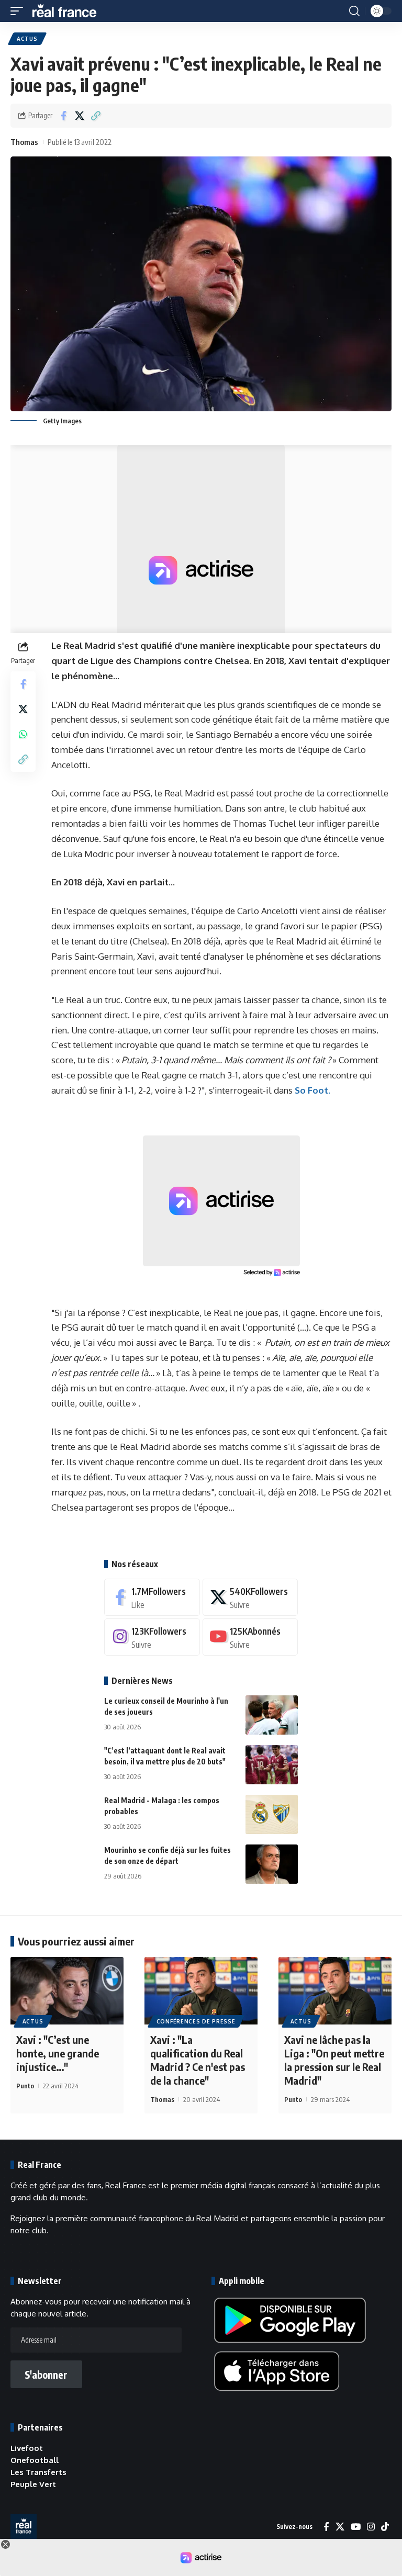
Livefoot (27, 2448)
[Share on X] (80, 116)
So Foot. (312, 1090)
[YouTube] (356, 2527)
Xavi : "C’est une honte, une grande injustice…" (58, 2053)
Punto (25, 2086)
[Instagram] (152, 1637)
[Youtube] (250, 1637)
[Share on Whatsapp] (23, 734)
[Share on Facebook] (63, 116)
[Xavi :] (67, 1991)
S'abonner (46, 2375)
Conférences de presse (196, 2021)
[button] (19, 11)
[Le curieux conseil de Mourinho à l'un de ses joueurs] (272, 1715)
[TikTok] (385, 2527)
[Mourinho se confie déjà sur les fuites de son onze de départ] (272, 1864)
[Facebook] (152, 1597)
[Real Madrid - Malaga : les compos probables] (272, 1814)
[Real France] (69, 11)
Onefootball (35, 2460)
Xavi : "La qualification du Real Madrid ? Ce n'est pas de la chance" (198, 2060)
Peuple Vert (33, 2484)
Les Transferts (38, 2472)
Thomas (24, 142)
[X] (250, 1597)
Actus (27, 39)
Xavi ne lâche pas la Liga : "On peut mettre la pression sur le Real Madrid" (334, 2060)
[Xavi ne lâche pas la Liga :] (335, 1991)
